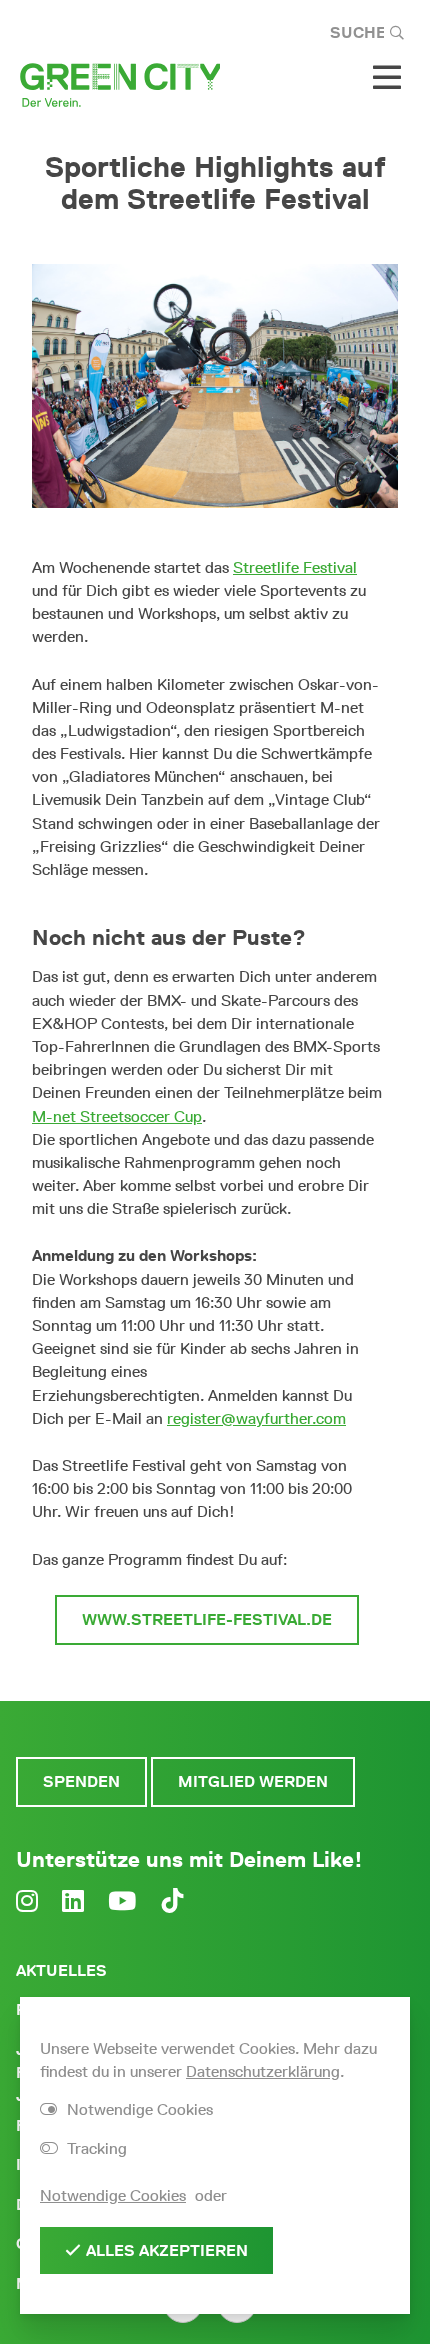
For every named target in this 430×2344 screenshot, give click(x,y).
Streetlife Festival (295, 567)
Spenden (81, 1781)
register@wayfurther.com (256, 1418)
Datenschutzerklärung (263, 2071)
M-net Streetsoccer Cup (117, 1116)
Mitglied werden (253, 1781)
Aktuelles (61, 1970)
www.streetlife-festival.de (207, 1619)
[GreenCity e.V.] (120, 83)
